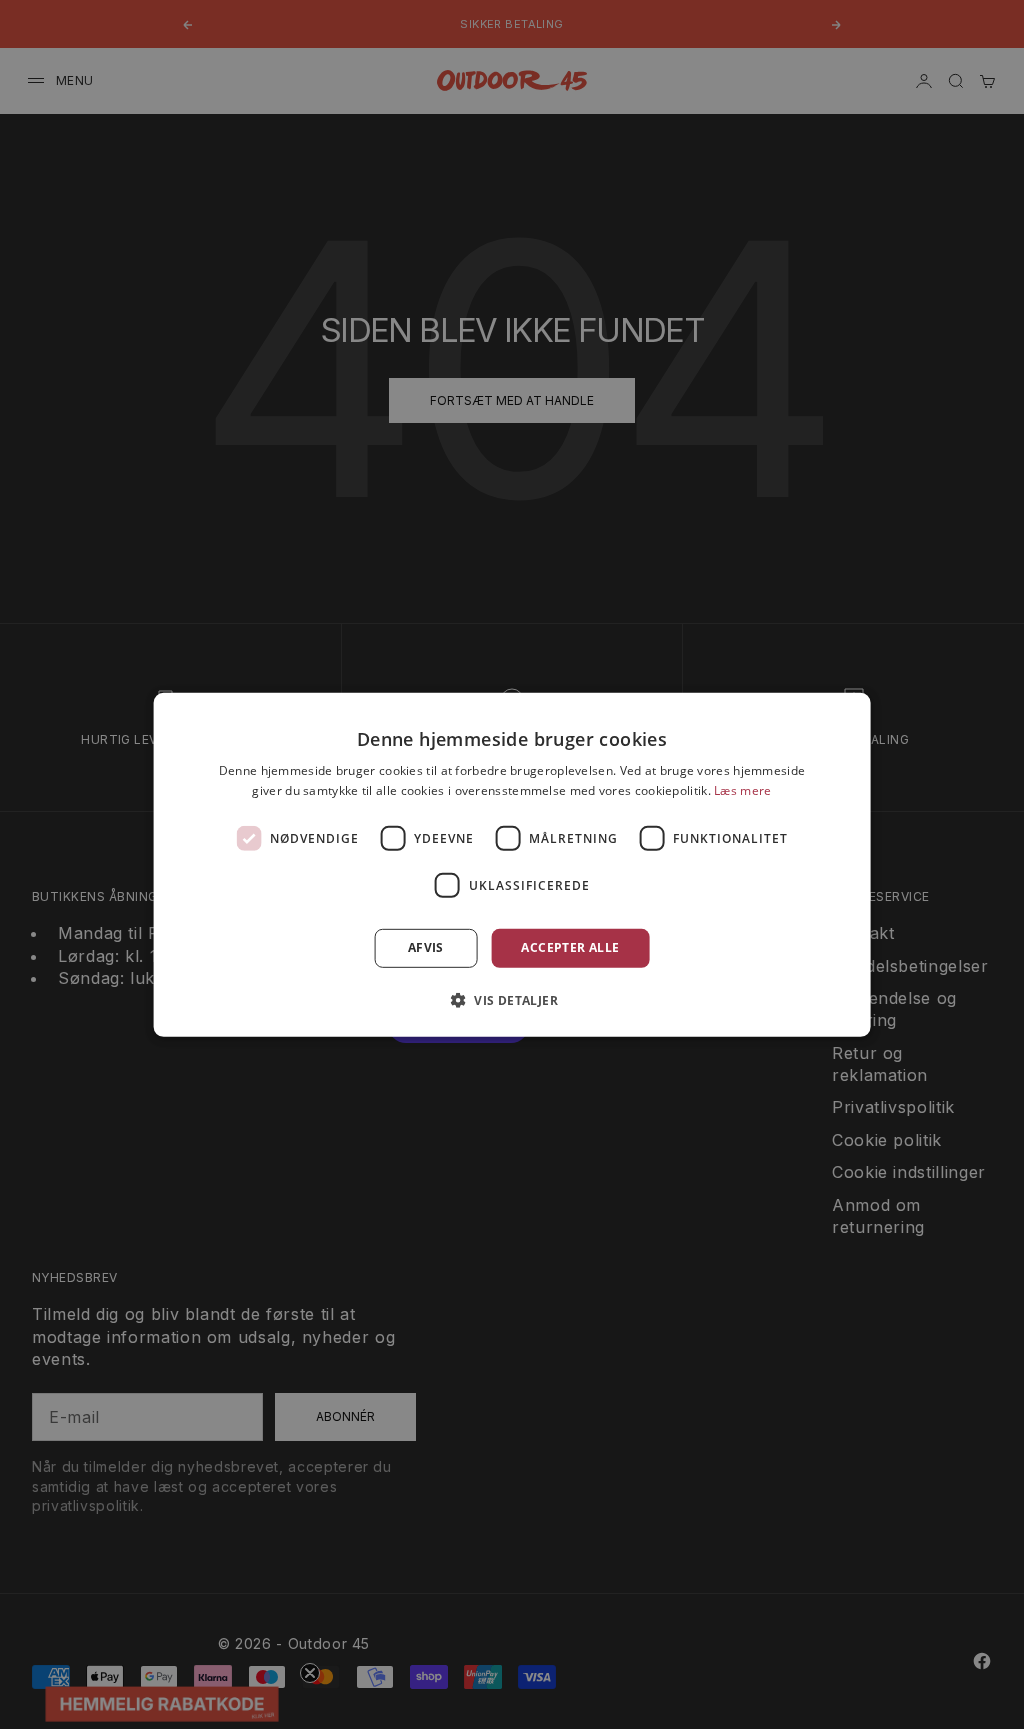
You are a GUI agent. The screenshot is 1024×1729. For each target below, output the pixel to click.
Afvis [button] (426, 947)
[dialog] (512, 864)
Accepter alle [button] (570, 947)
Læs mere (742, 790)
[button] (512, 1000)
